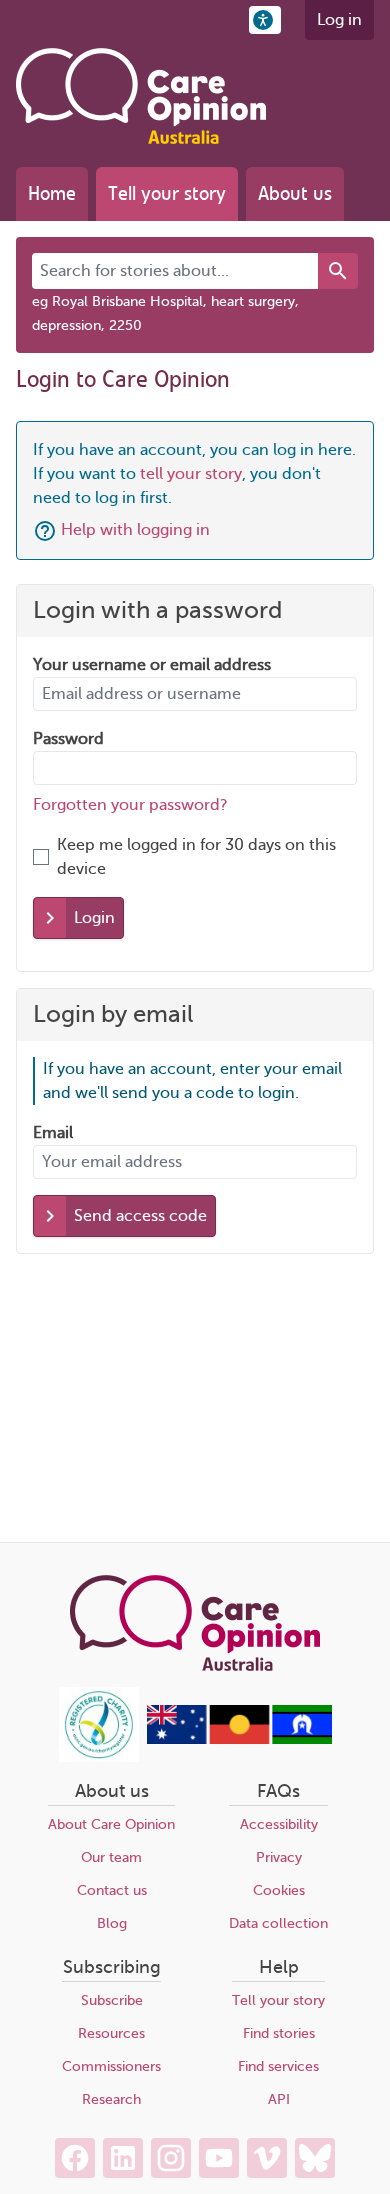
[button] (265, 20)
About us (295, 193)
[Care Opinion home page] (141, 96)
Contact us (112, 1890)
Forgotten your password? (130, 805)
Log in (339, 20)
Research (111, 2099)
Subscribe (112, 2000)
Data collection (278, 1923)
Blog (112, 1923)
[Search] (338, 271)
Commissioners (111, 2066)
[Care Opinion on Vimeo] (267, 2158)
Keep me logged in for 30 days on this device (196, 857)
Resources (111, 2033)
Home (52, 193)
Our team (111, 1857)
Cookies (279, 1890)
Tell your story (167, 193)
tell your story (191, 474)
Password (68, 739)
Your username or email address (152, 665)
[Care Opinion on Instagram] (171, 2158)
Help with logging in (135, 530)
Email (53, 1133)
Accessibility (279, 1824)
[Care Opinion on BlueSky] (315, 2158)
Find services (278, 2066)
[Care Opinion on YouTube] (219, 2158)
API (279, 2099)
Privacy (279, 1857)
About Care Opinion (111, 1824)
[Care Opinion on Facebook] (75, 2158)
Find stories (279, 2033)
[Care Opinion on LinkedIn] (123, 2158)
